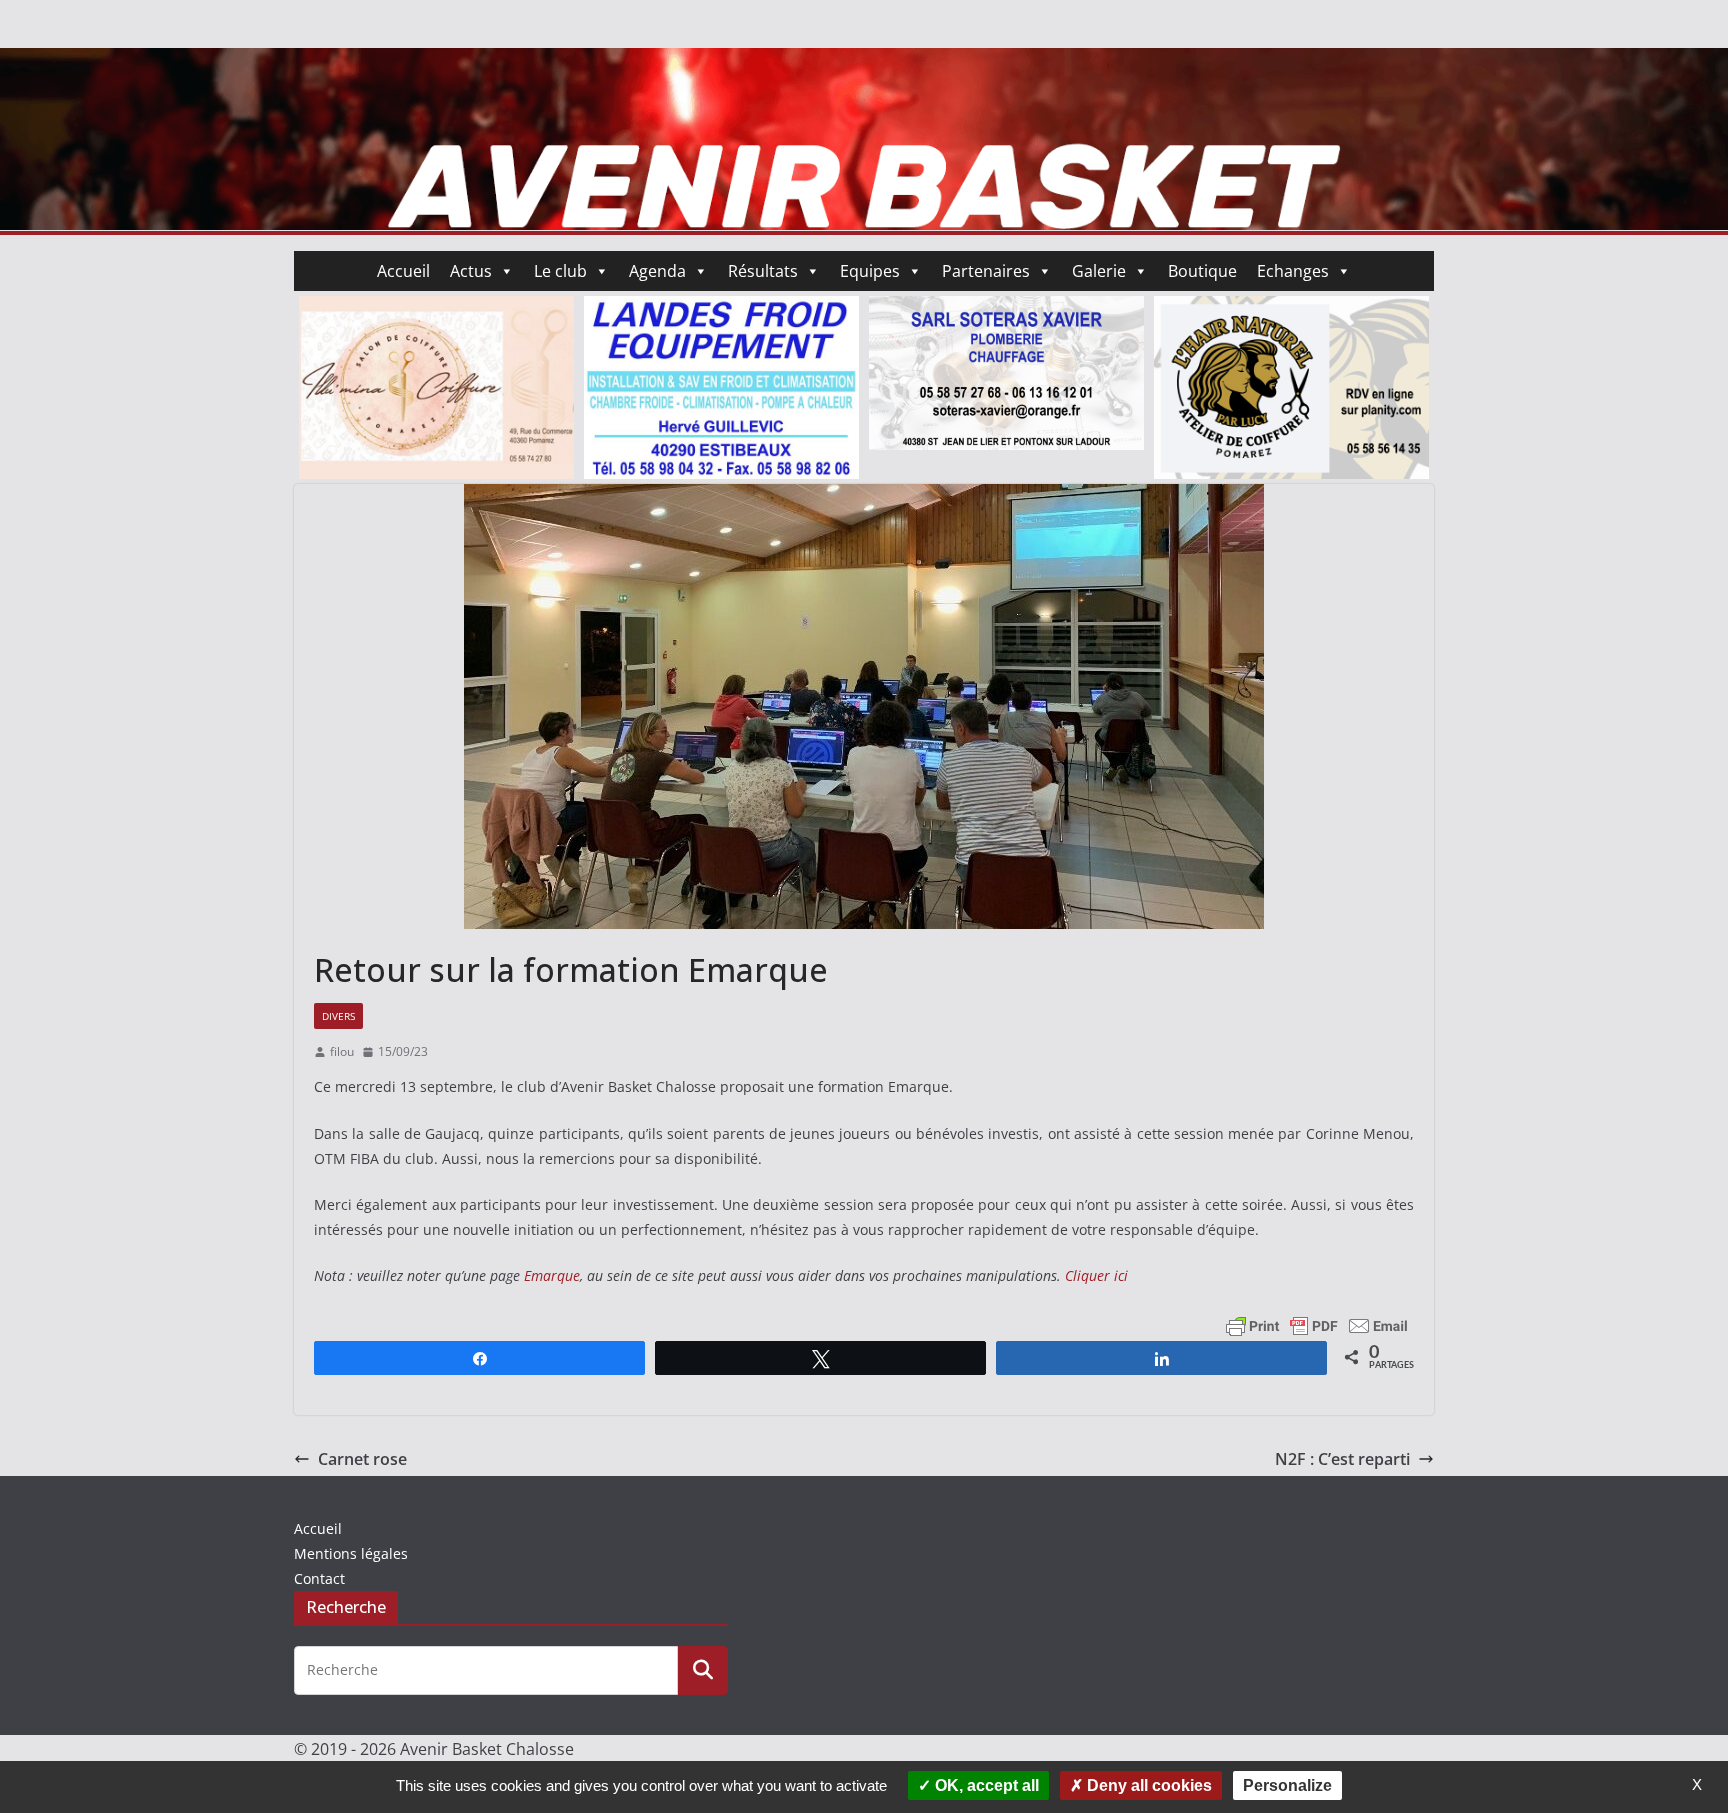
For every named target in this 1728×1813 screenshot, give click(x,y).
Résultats (763, 271)
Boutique (1202, 271)
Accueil (403, 271)
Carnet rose (362, 1459)
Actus (471, 271)
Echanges (1293, 271)
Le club (560, 271)
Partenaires (986, 271)
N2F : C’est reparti (1342, 1459)
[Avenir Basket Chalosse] (864, 62)
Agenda (657, 271)
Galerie (1099, 271)
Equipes (870, 271)
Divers (338, 1016)
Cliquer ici (1096, 1275)
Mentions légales (351, 1553)
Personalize (1287, 1785)
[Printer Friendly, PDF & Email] (1317, 1323)
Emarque (552, 1275)
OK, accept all (985, 1785)
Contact (319, 1578)
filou (342, 1051)
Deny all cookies (1147, 1785)
